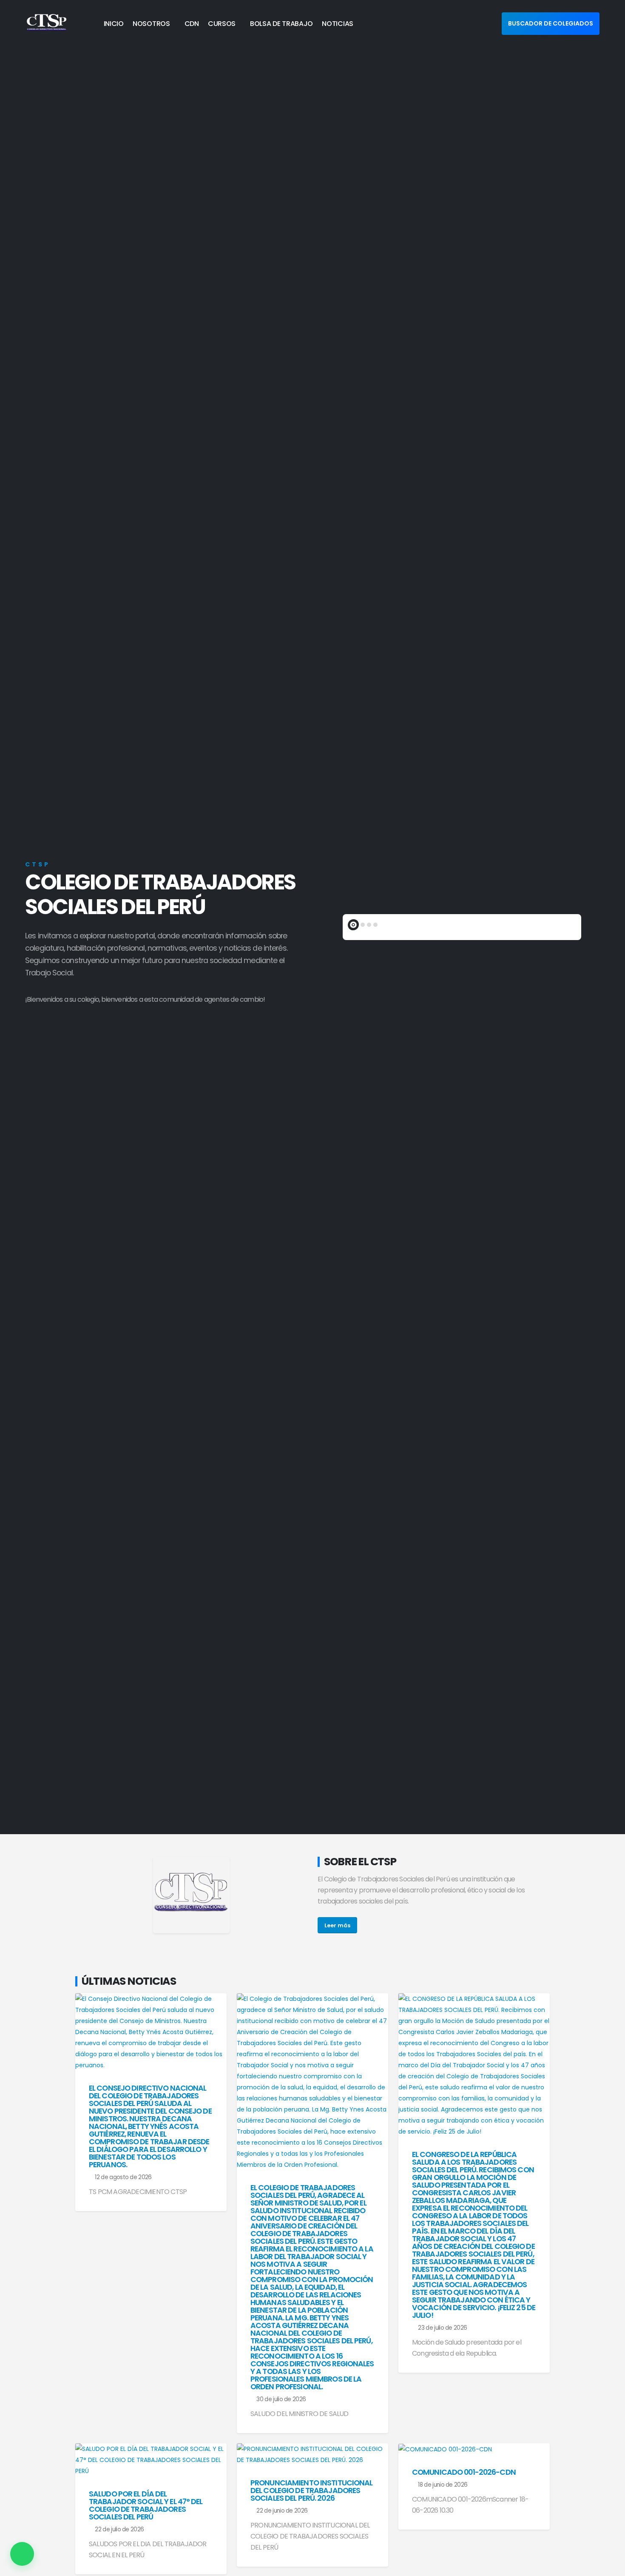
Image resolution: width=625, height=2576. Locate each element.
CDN (192, 24)
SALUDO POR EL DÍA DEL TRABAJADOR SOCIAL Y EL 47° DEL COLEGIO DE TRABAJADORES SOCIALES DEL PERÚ (146, 2505)
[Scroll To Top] (610, 2566)
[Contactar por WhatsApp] (22, 2554)
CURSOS (222, 24)
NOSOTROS (151, 24)
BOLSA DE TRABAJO (281, 24)
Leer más (337, 1925)
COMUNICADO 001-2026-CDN (464, 2472)
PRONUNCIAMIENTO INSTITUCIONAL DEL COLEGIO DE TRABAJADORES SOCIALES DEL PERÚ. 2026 (311, 2491)
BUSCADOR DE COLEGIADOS (551, 23)
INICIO (114, 24)
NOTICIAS (338, 24)
